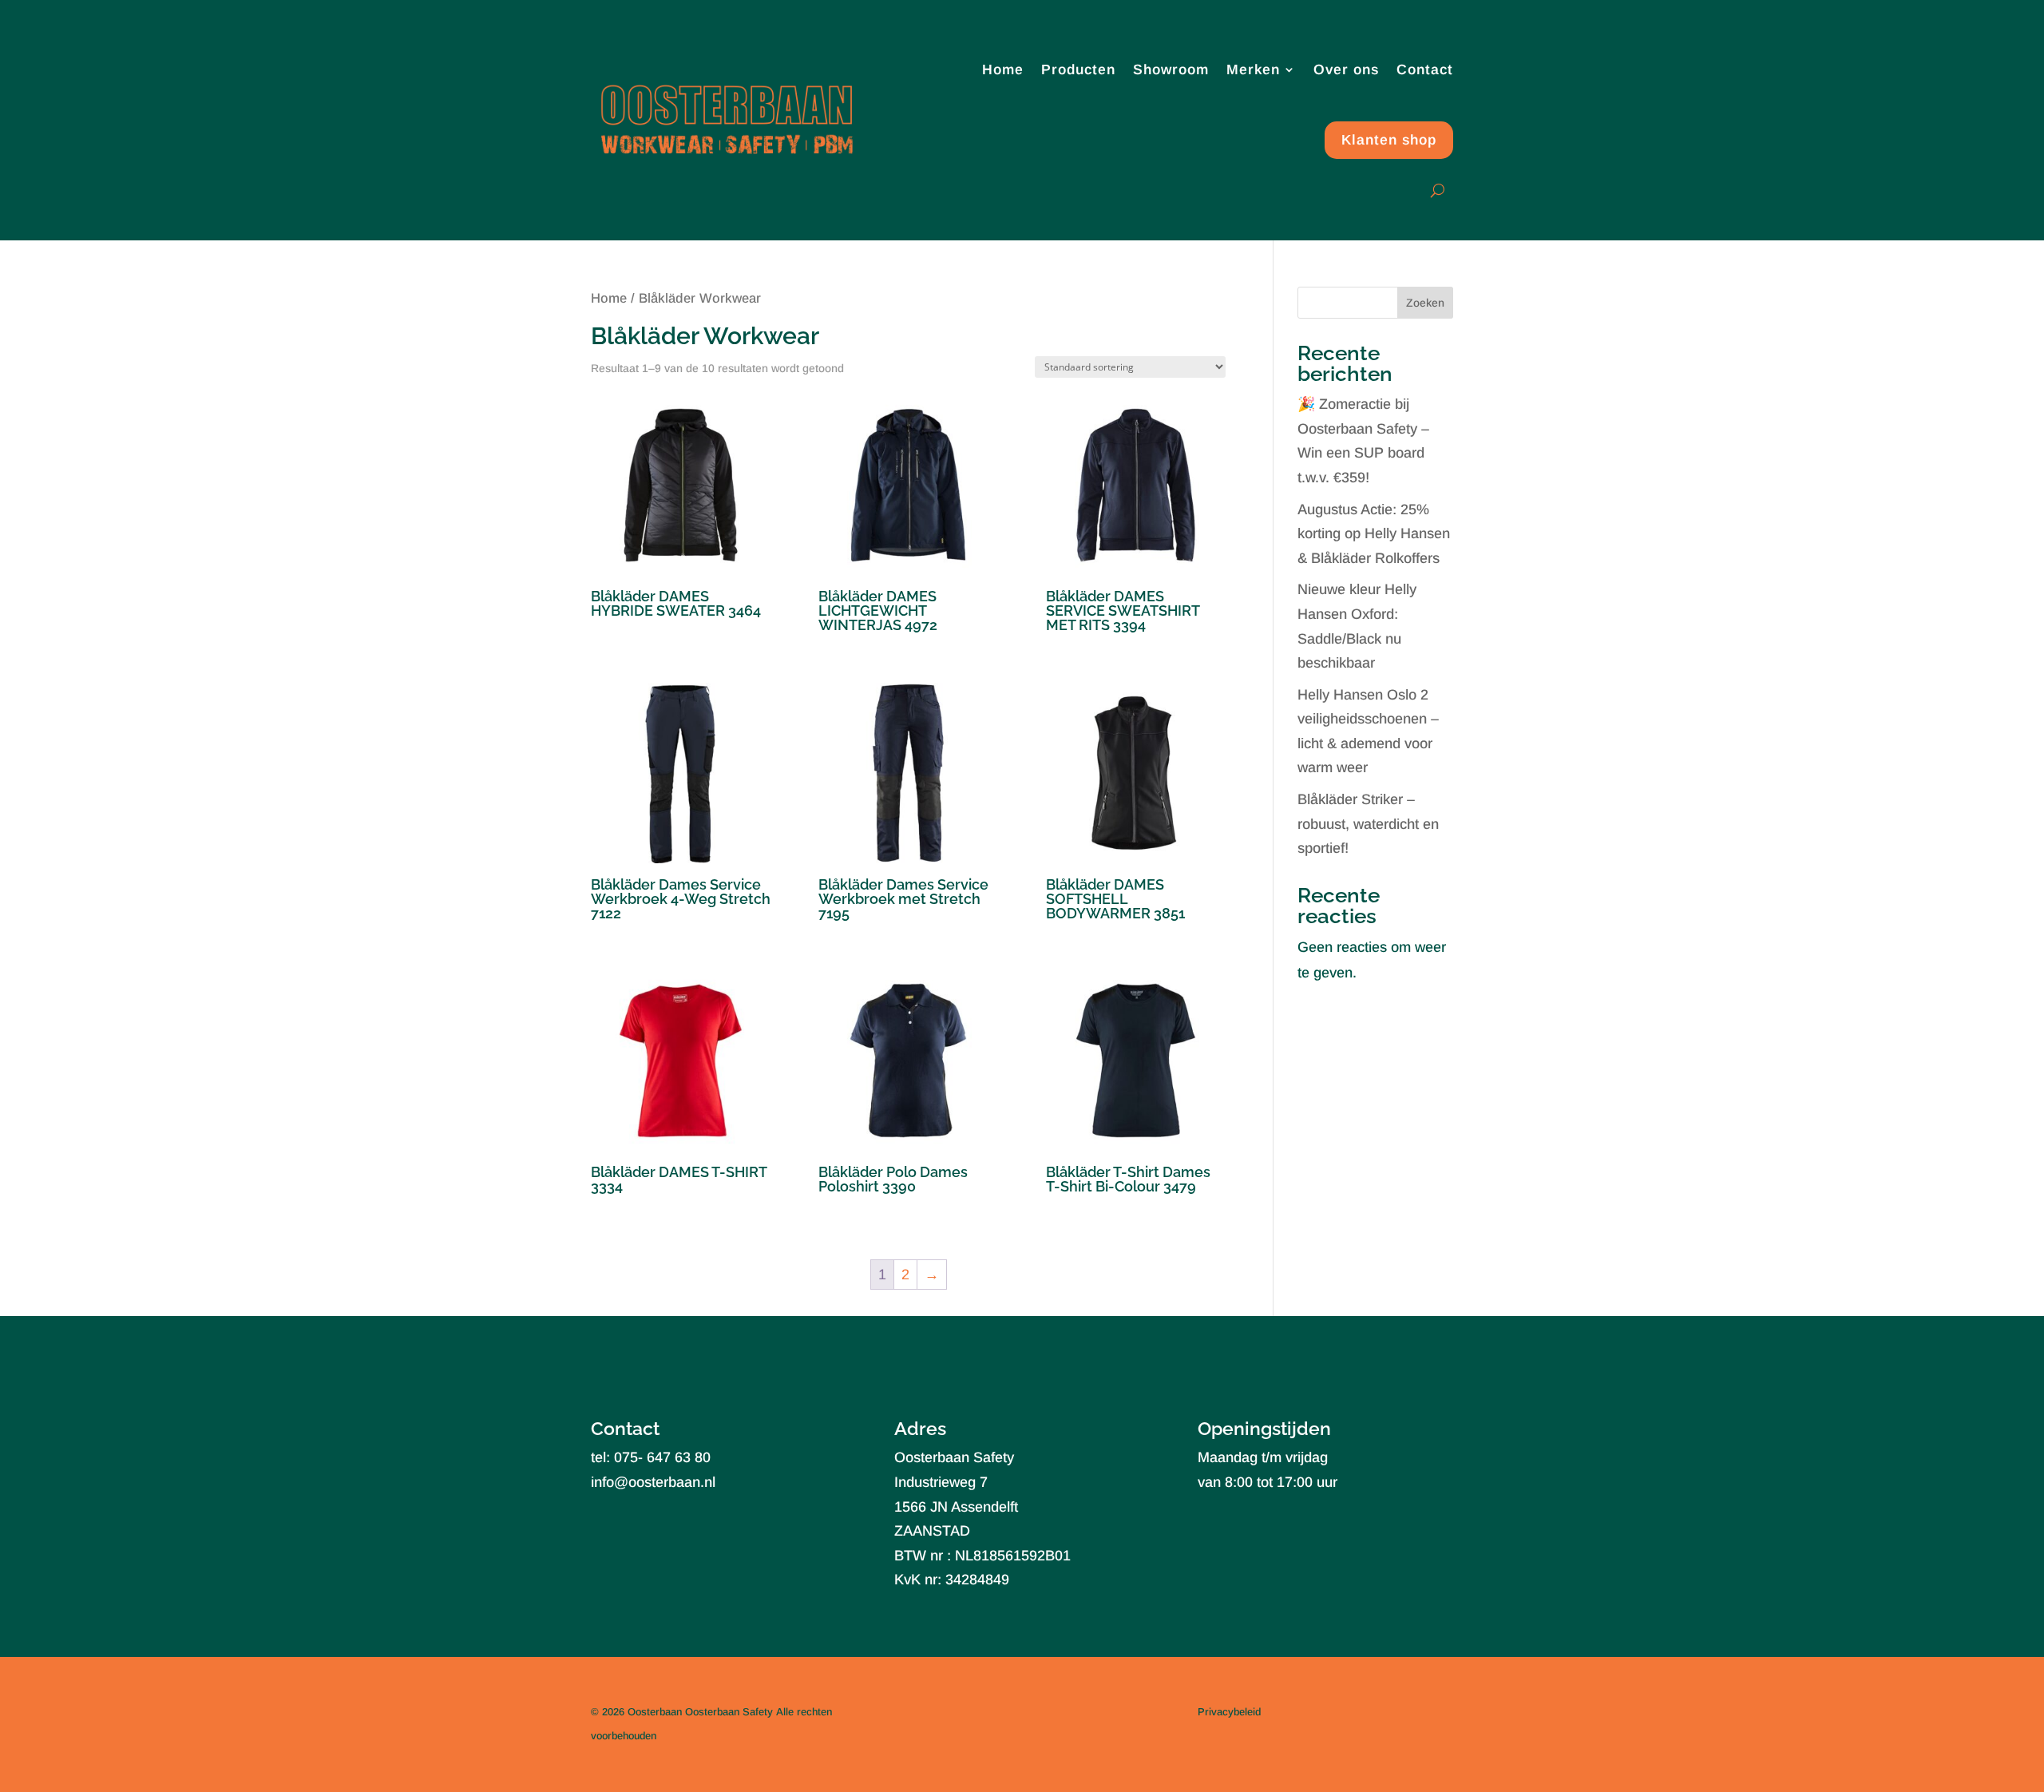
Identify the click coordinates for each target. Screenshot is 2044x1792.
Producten (1078, 69)
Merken (1253, 69)
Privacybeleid (1229, 1712)
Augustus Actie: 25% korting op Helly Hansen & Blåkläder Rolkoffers (1374, 534)
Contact (1425, 69)
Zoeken (1425, 303)
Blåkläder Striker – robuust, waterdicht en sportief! (1368, 824)
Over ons (1346, 69)
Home (1003, 69)
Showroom (1171, 69)
